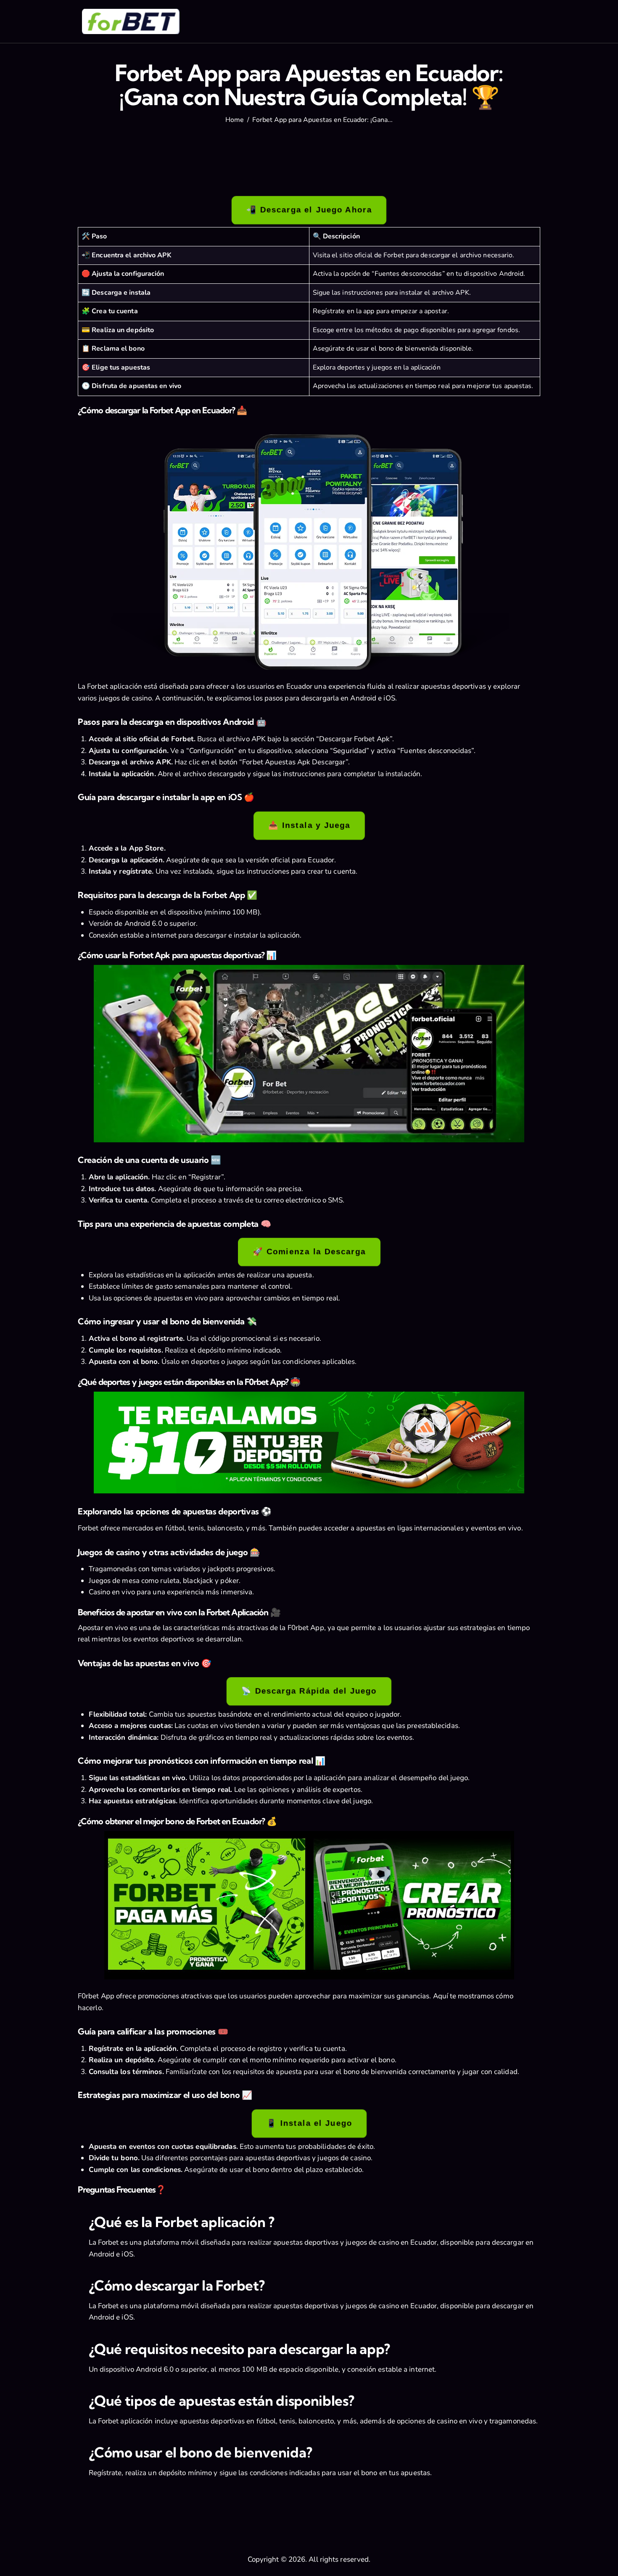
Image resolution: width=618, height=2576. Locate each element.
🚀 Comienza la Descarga (309, 1252)
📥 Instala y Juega (309, 826)
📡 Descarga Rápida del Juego (309, 1692)
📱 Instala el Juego (309, 2123)
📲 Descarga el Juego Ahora (309, 210)
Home (235, 120)
